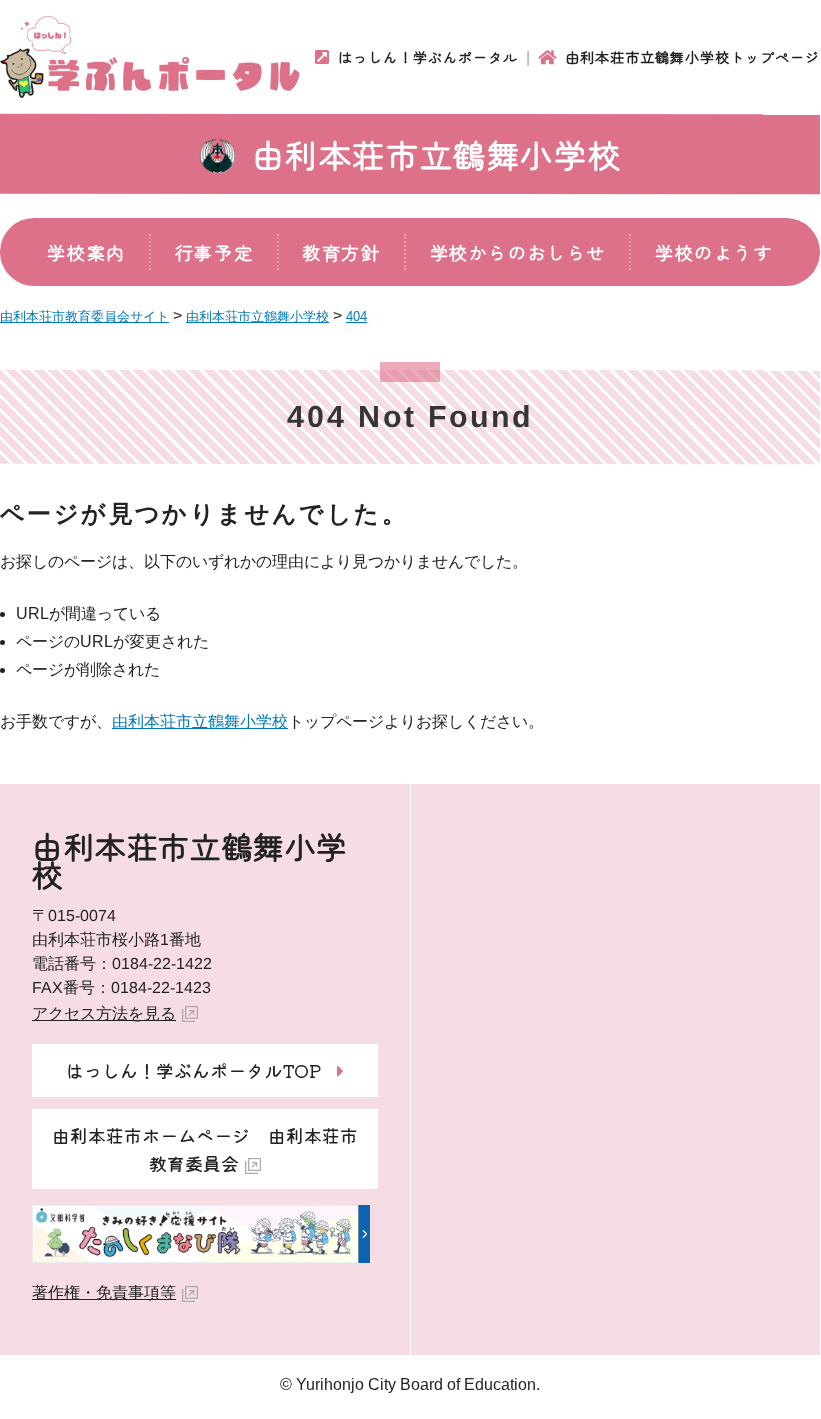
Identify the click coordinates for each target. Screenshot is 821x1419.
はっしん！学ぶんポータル (428, 57)
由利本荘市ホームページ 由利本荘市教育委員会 (205, 1149)
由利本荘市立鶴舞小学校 (437, 154)
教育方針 (341, 252)
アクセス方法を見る (104, 1013)
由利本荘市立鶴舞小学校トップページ (692, 57)
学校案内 (86, 252)
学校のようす (714, 252)
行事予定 (214, 252)
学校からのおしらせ (518, 252)
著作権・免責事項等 (104, 1292)
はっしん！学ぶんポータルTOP (193, 1070)
